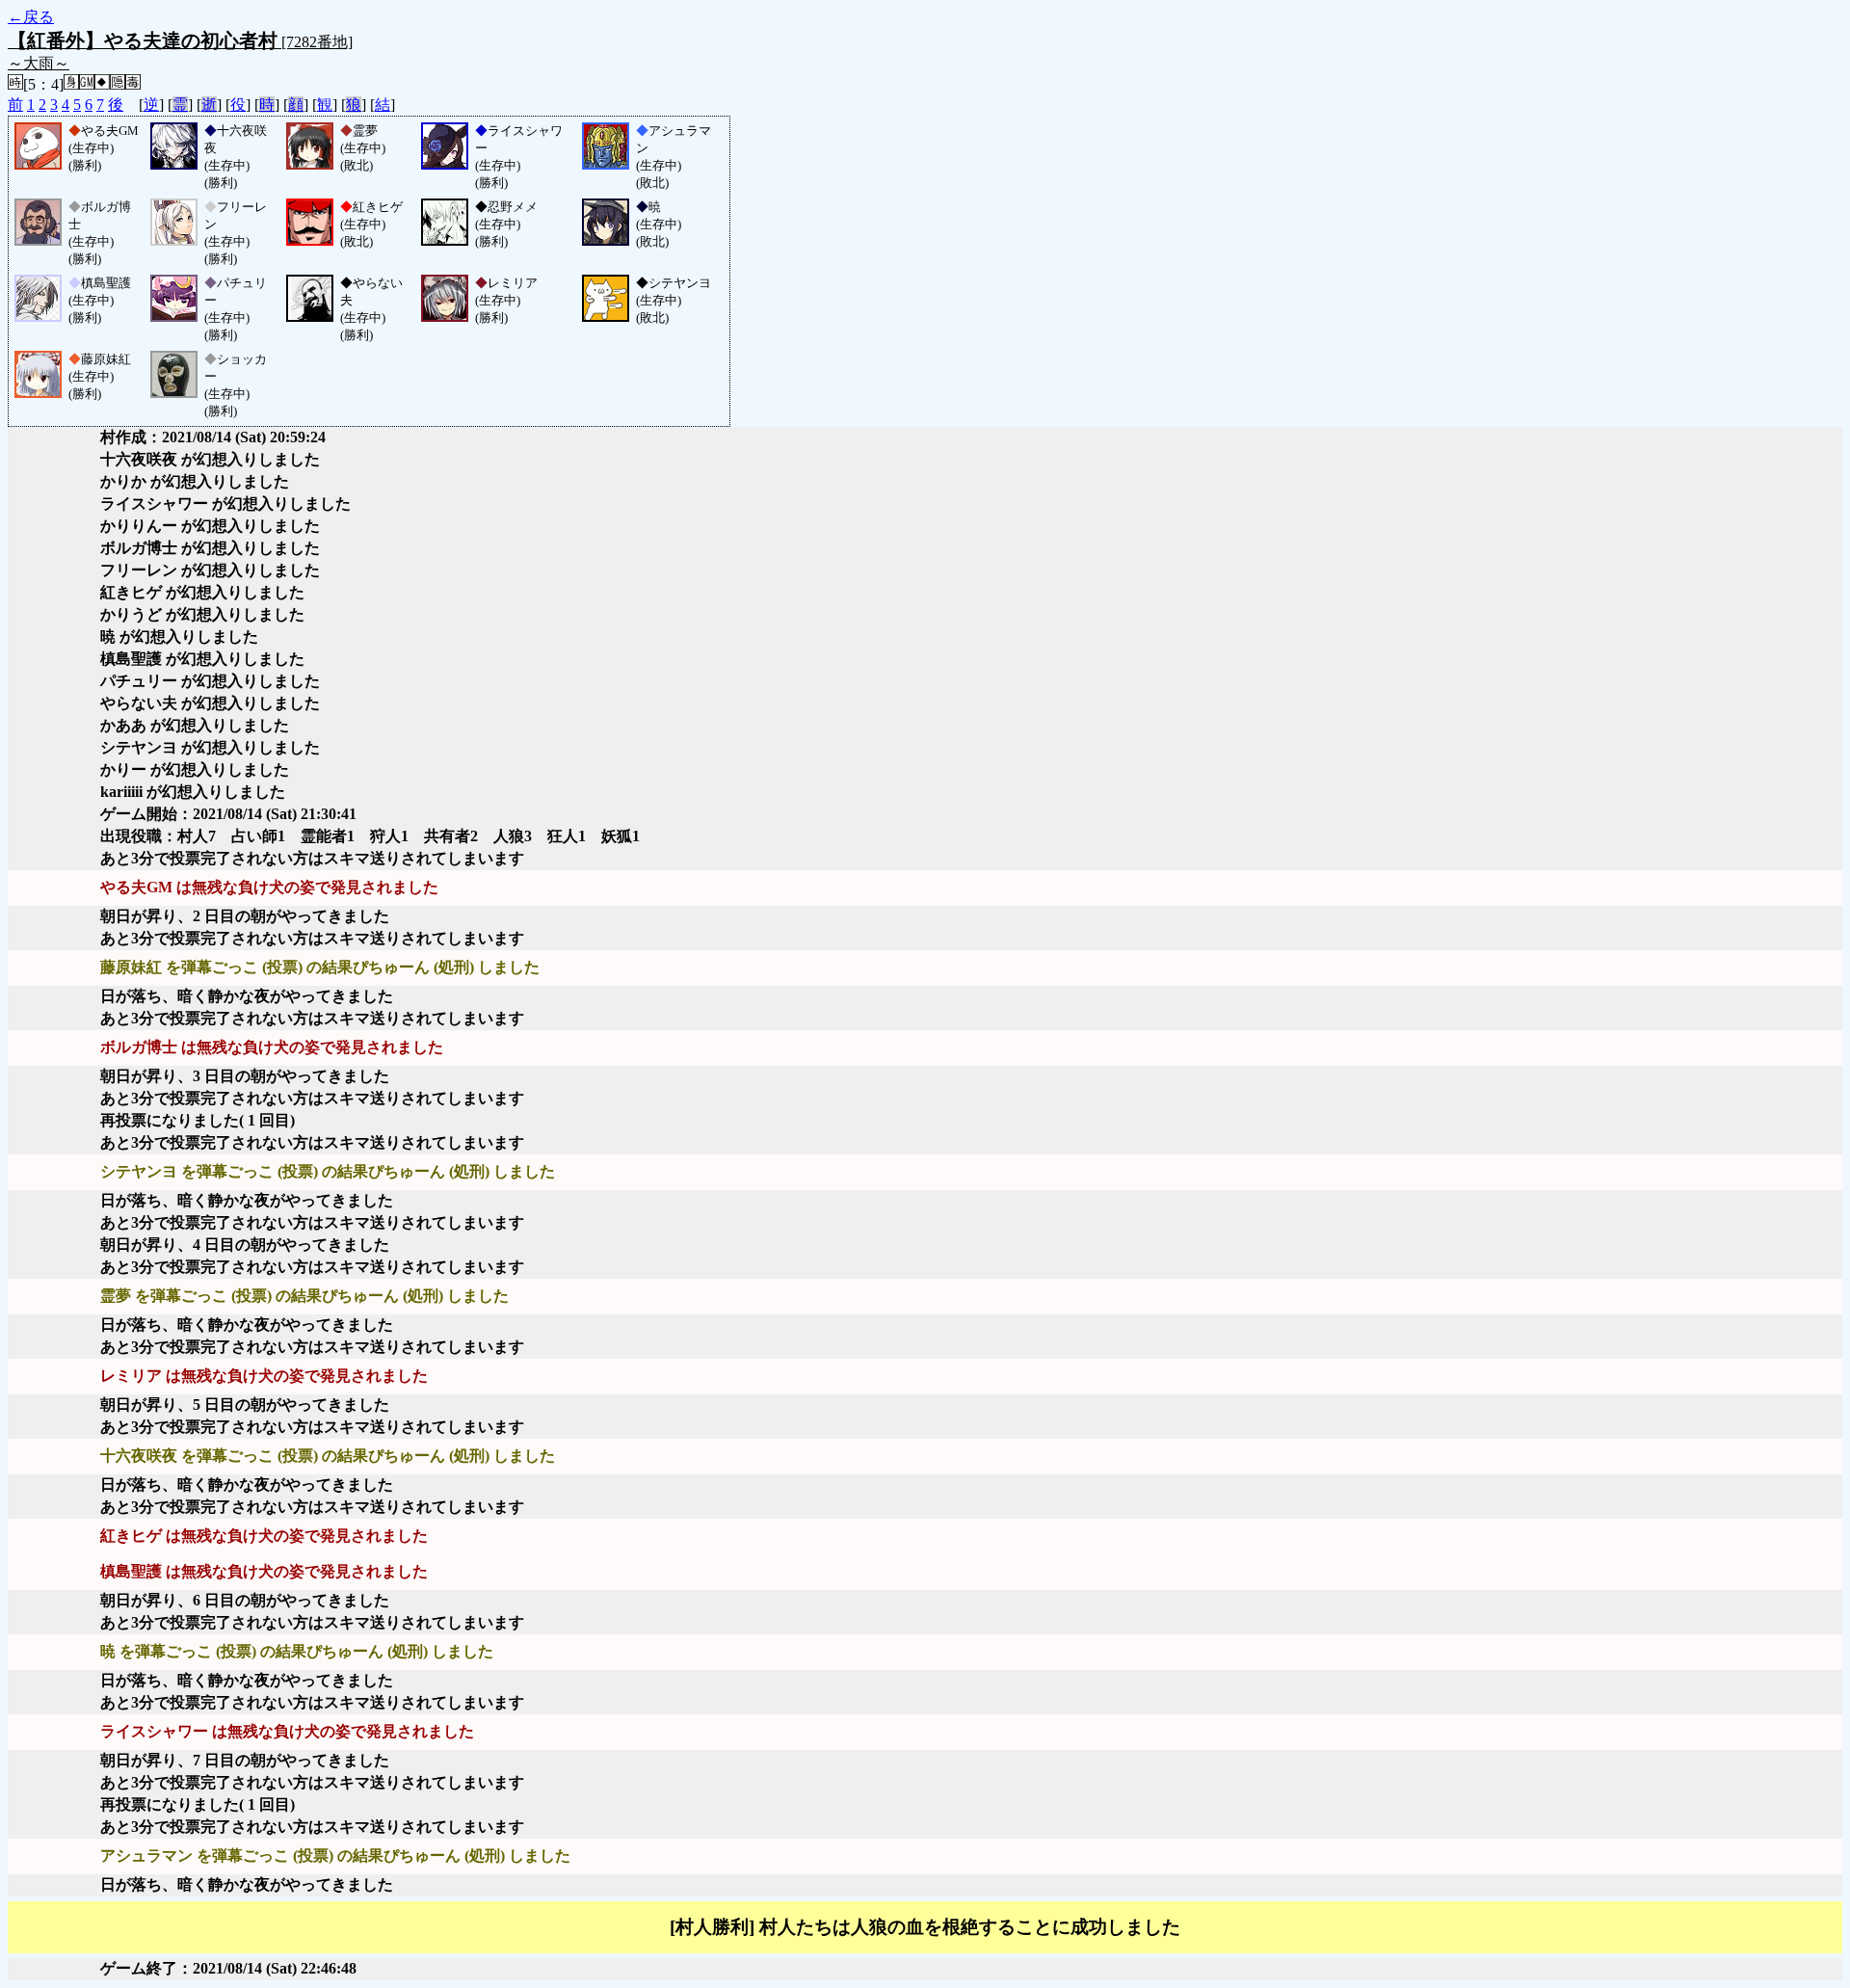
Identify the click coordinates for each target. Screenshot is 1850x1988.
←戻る (31, 17)
